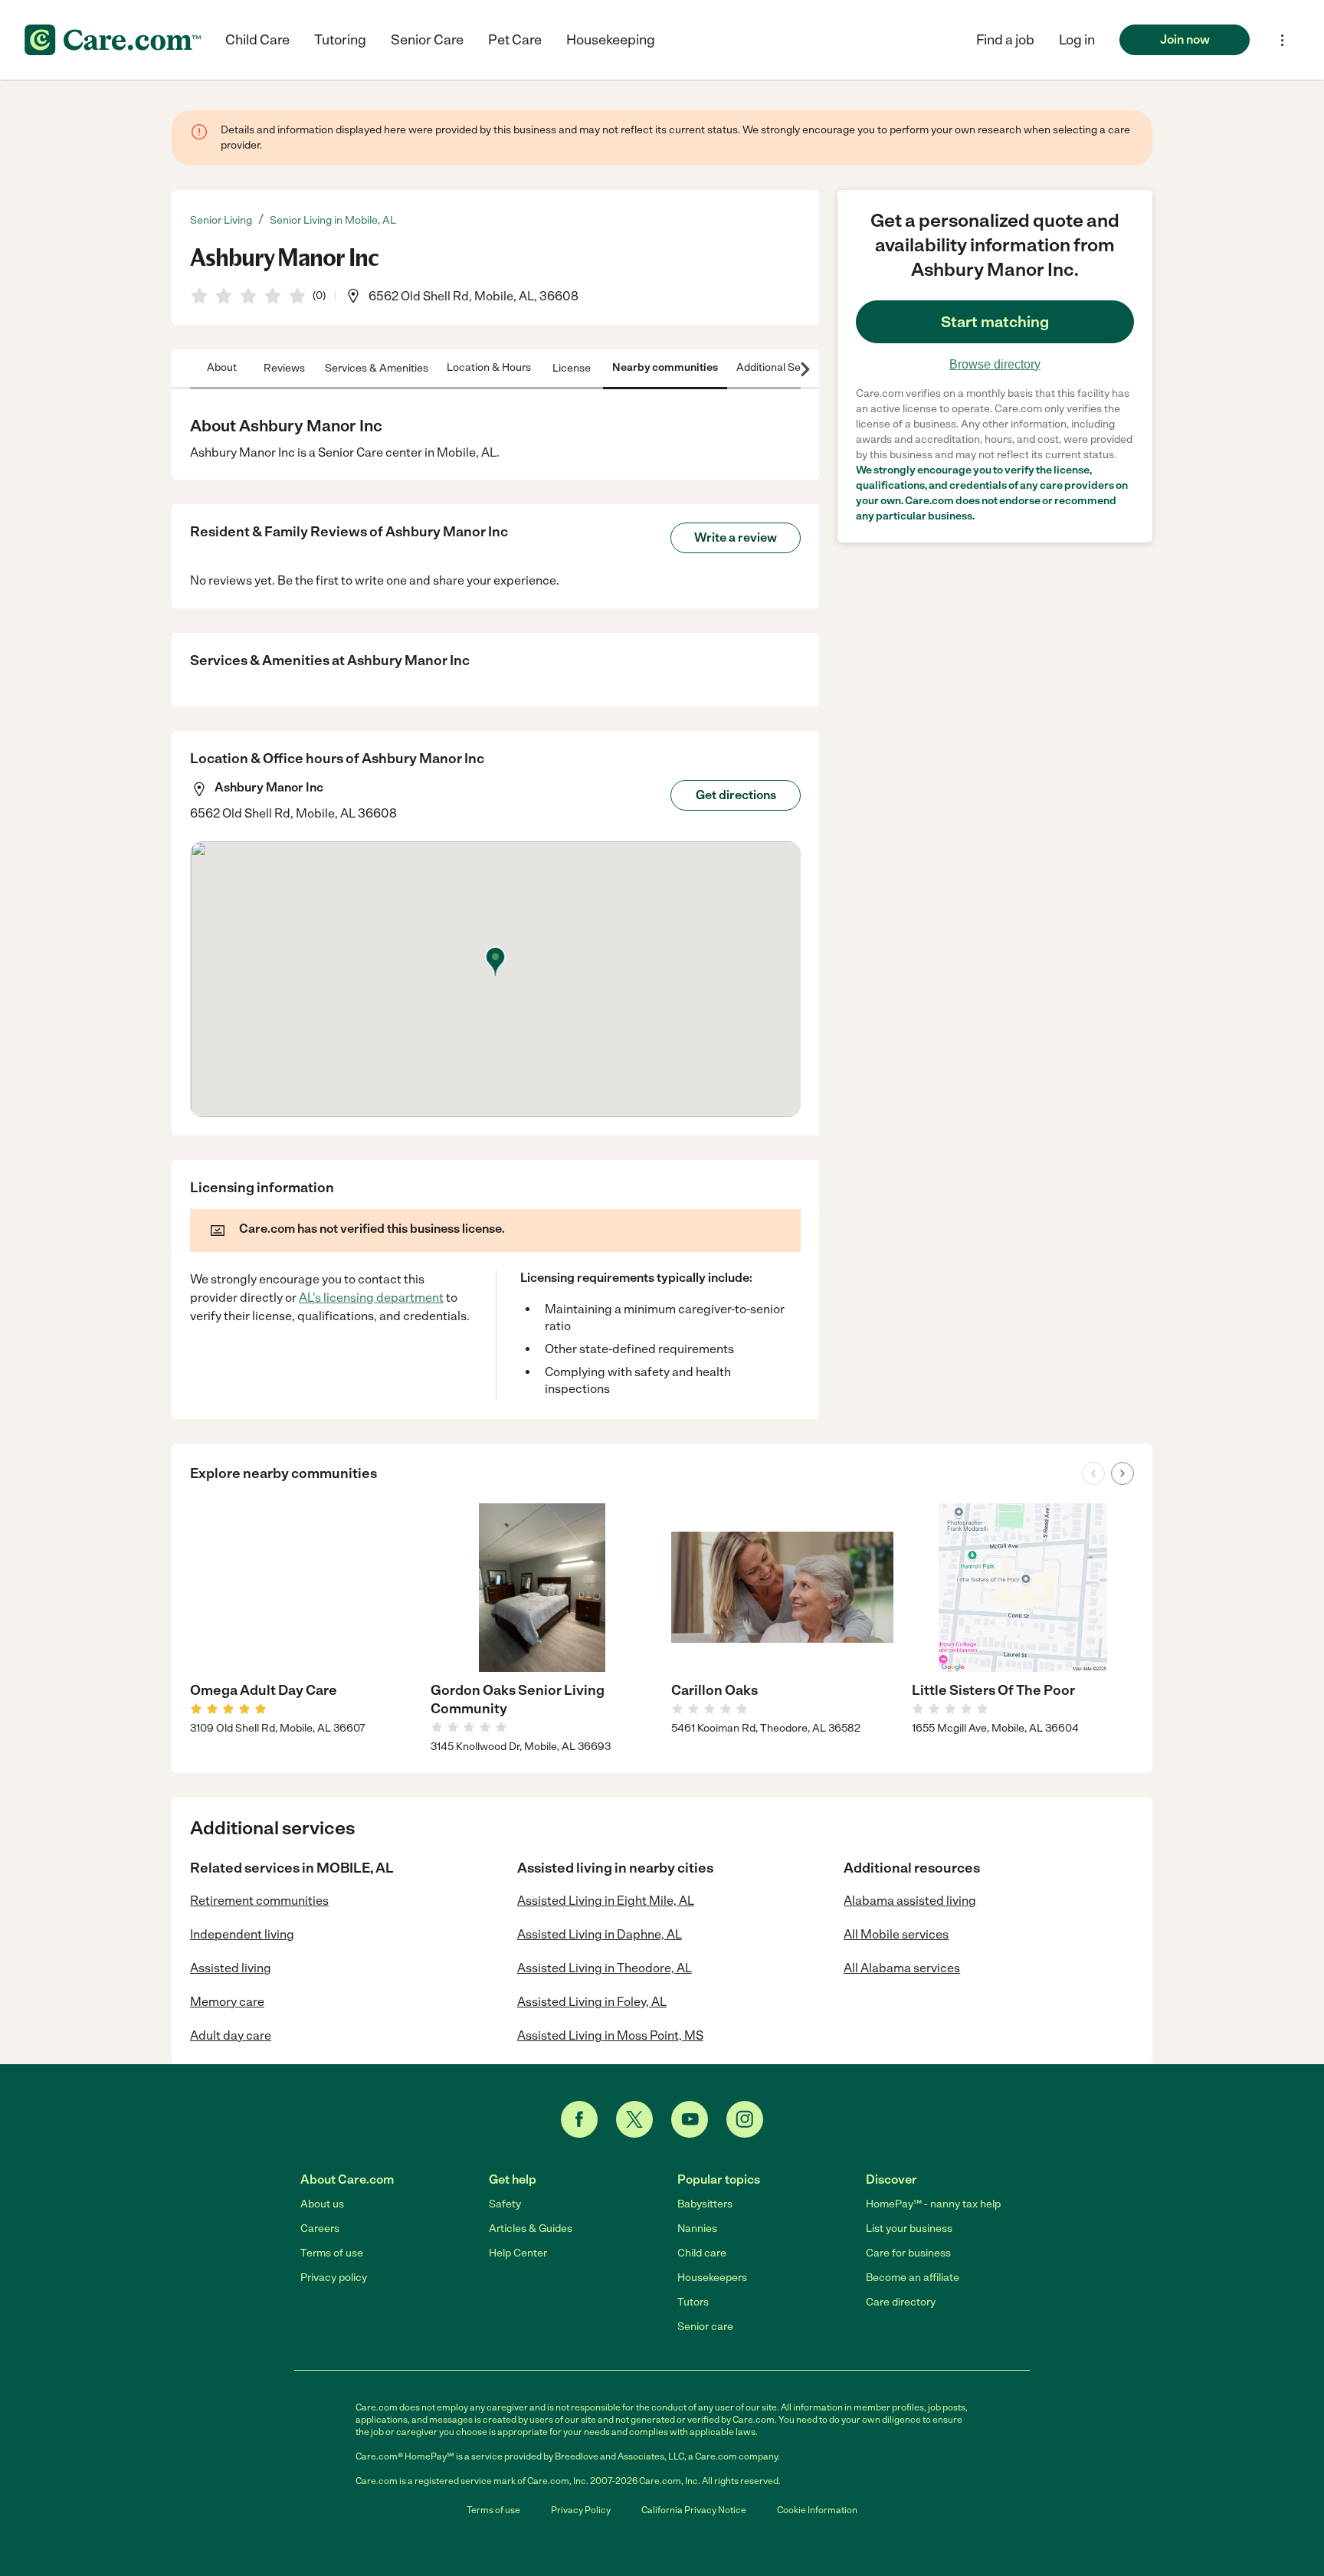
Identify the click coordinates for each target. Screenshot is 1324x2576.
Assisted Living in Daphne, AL (600, 1934)
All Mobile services (896, 1934)
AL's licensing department (371, 1298)
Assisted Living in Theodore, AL (605, 1968)
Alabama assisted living (910, 1901)
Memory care (227, 2002)
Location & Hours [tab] (489, 367)
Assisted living (231, 1968)
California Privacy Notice (694, 2510)
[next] (1122, 1473)
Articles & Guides (531, 2229)
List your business (909, 2229)
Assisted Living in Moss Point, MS (610, 2035)
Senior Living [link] (221, 220)
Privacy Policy (581, 2510)
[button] (1077, 40)
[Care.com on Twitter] (634, 2119)
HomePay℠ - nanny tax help (933, 2204)
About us (322, 2204)
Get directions (736, 795)
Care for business (908, 2253)
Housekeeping (611, 40)
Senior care (705, 2327)
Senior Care (427, 40)
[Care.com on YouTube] (690, 2119)
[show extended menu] (1282, 40)
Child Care (257, 40)
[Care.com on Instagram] (745, 2119)
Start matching (995, 322)
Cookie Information (817, 2510)
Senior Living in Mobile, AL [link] (333, 220)
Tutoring (340, 40)
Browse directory (995, 364)
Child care (702, 2253)
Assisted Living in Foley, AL (592, 2002)
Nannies (697, 2229)
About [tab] (222, 367)
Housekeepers (712, 2278)
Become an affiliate (913, 2278)
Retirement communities (259, 1901)
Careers (320, 2229)
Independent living (242, 1934)
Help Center (518, 2253)
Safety (505, 2204)
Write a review (736, 537)
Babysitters (705, 2204)
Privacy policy (334, 2278)
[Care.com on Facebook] (579, 2119)
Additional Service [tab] (780, 367)
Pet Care (515, 40)
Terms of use (332, 2253)
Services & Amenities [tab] (377, 367)
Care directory (901, 2302)
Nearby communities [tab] (665, 367)
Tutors (693, 2302)
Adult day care (231, 2035)
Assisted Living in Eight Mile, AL (606, 1901)
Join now (1185, 39)
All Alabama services (902, 1968)
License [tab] (572, 367)
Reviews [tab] (284, 367)
